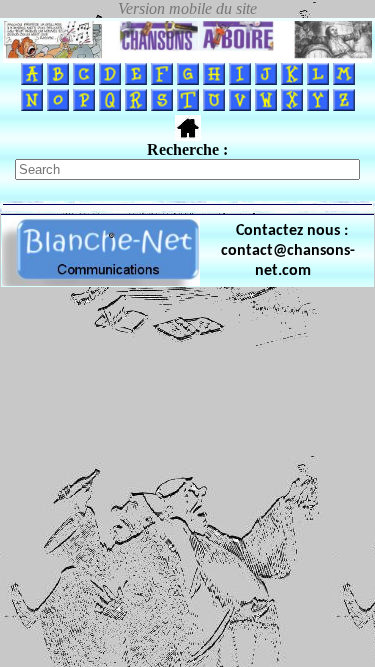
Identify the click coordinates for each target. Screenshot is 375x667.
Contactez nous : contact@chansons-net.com (288, 251)
